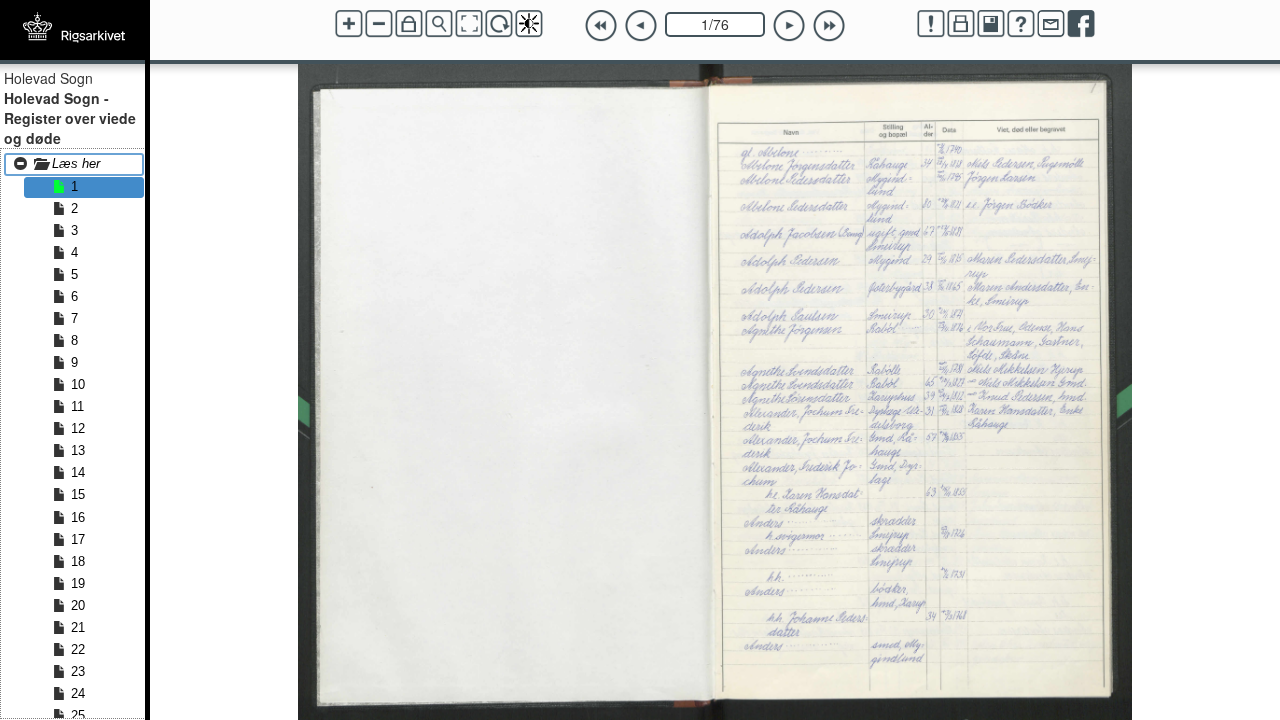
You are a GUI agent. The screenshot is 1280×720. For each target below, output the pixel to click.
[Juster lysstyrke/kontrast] (529, 24)
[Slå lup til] (439, 24)
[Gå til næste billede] (789, 26)
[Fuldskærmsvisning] (469, 24)
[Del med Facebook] (1081, 24)
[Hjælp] (1021, 24)
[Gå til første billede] (601, 26)
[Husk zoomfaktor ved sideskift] (409, 24)
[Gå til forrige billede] (641, 26)
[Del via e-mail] (1051, 24)
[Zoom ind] (349, 24)
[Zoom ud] (379, 24)
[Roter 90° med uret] (499, 24)
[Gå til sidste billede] (829, 26)
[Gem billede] (991, 24)
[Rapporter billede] (931, 24)
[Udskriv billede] (961, 24)
